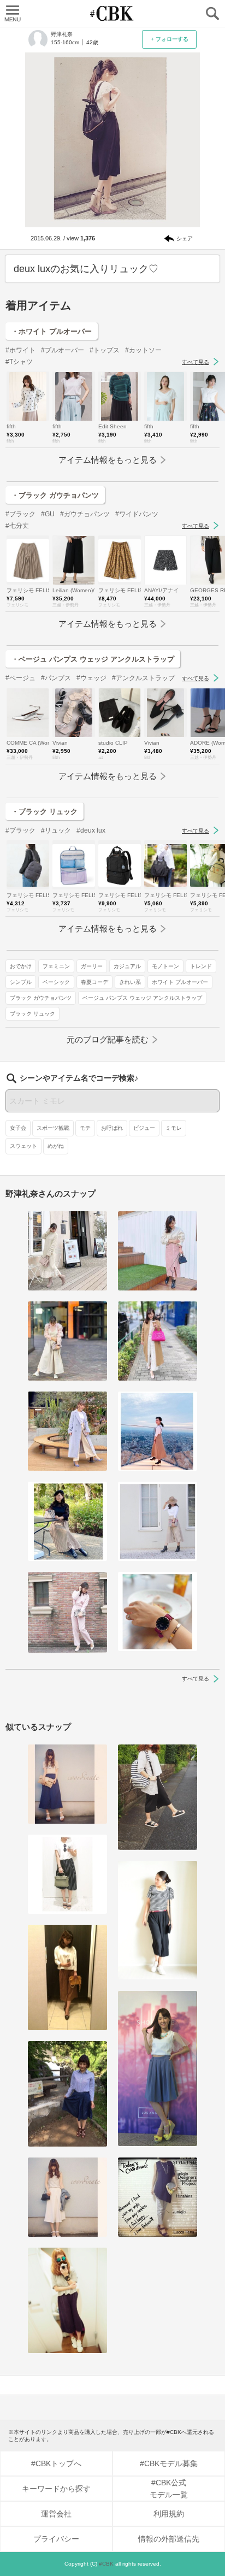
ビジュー (144, 1128)
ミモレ (174, 1128)
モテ (85, 1128)
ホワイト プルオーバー (180, 982)
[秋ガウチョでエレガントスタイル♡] (67, 1977)
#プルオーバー (63, 350)
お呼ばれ (112, 1128)
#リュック (56, 830)
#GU (48, 514)
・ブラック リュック (45, 812)
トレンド (201, 966)
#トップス (105, 350)
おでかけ (21, 966)
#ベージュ (20, 678)
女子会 (18, 1128)
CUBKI (112, 13)
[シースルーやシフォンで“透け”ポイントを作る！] (158, 2069)
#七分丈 (17, 526)
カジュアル (127, 966)
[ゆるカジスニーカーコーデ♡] (67, 2300)
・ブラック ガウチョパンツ (55, 495)
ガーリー (92, 966)
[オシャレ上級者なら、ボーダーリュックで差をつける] (158, 1797)
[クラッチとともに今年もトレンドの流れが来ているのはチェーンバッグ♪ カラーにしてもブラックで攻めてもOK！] (67, 2197)
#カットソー (143, 350)
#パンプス (56, 678)
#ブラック (20, 514)
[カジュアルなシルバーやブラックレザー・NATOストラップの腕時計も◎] (158, 1611)
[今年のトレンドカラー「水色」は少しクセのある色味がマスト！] (67, 1431)
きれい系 (130, 982)
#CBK (106, 2564)
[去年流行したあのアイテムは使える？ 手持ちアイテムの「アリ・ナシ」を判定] (67, 1784)
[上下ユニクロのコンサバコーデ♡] (158, 2197)
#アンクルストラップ (143, 678)
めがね (56, 1146)
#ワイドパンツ (137, 514)
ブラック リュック (32, 1014)
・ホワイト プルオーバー (52, 331)
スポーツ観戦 (53, 1128)
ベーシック (56, 982)
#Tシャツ (19, 362)
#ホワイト (20, 350)
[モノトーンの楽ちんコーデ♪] (158, 1920)
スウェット (23, 1146)
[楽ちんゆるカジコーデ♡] (67, 1874)
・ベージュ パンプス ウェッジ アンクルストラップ (93, 659)
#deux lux (91, 830)
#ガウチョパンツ (85, 514)
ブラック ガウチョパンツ (41, 998)
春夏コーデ (94, 982)
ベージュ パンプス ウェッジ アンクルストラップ (142, 998)
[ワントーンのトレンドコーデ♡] (67, 2094)
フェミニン (56, 966)
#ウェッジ (91, 678)
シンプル (21, 982)
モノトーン (165, 966)
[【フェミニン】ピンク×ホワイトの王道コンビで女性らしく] (67, 1341)
